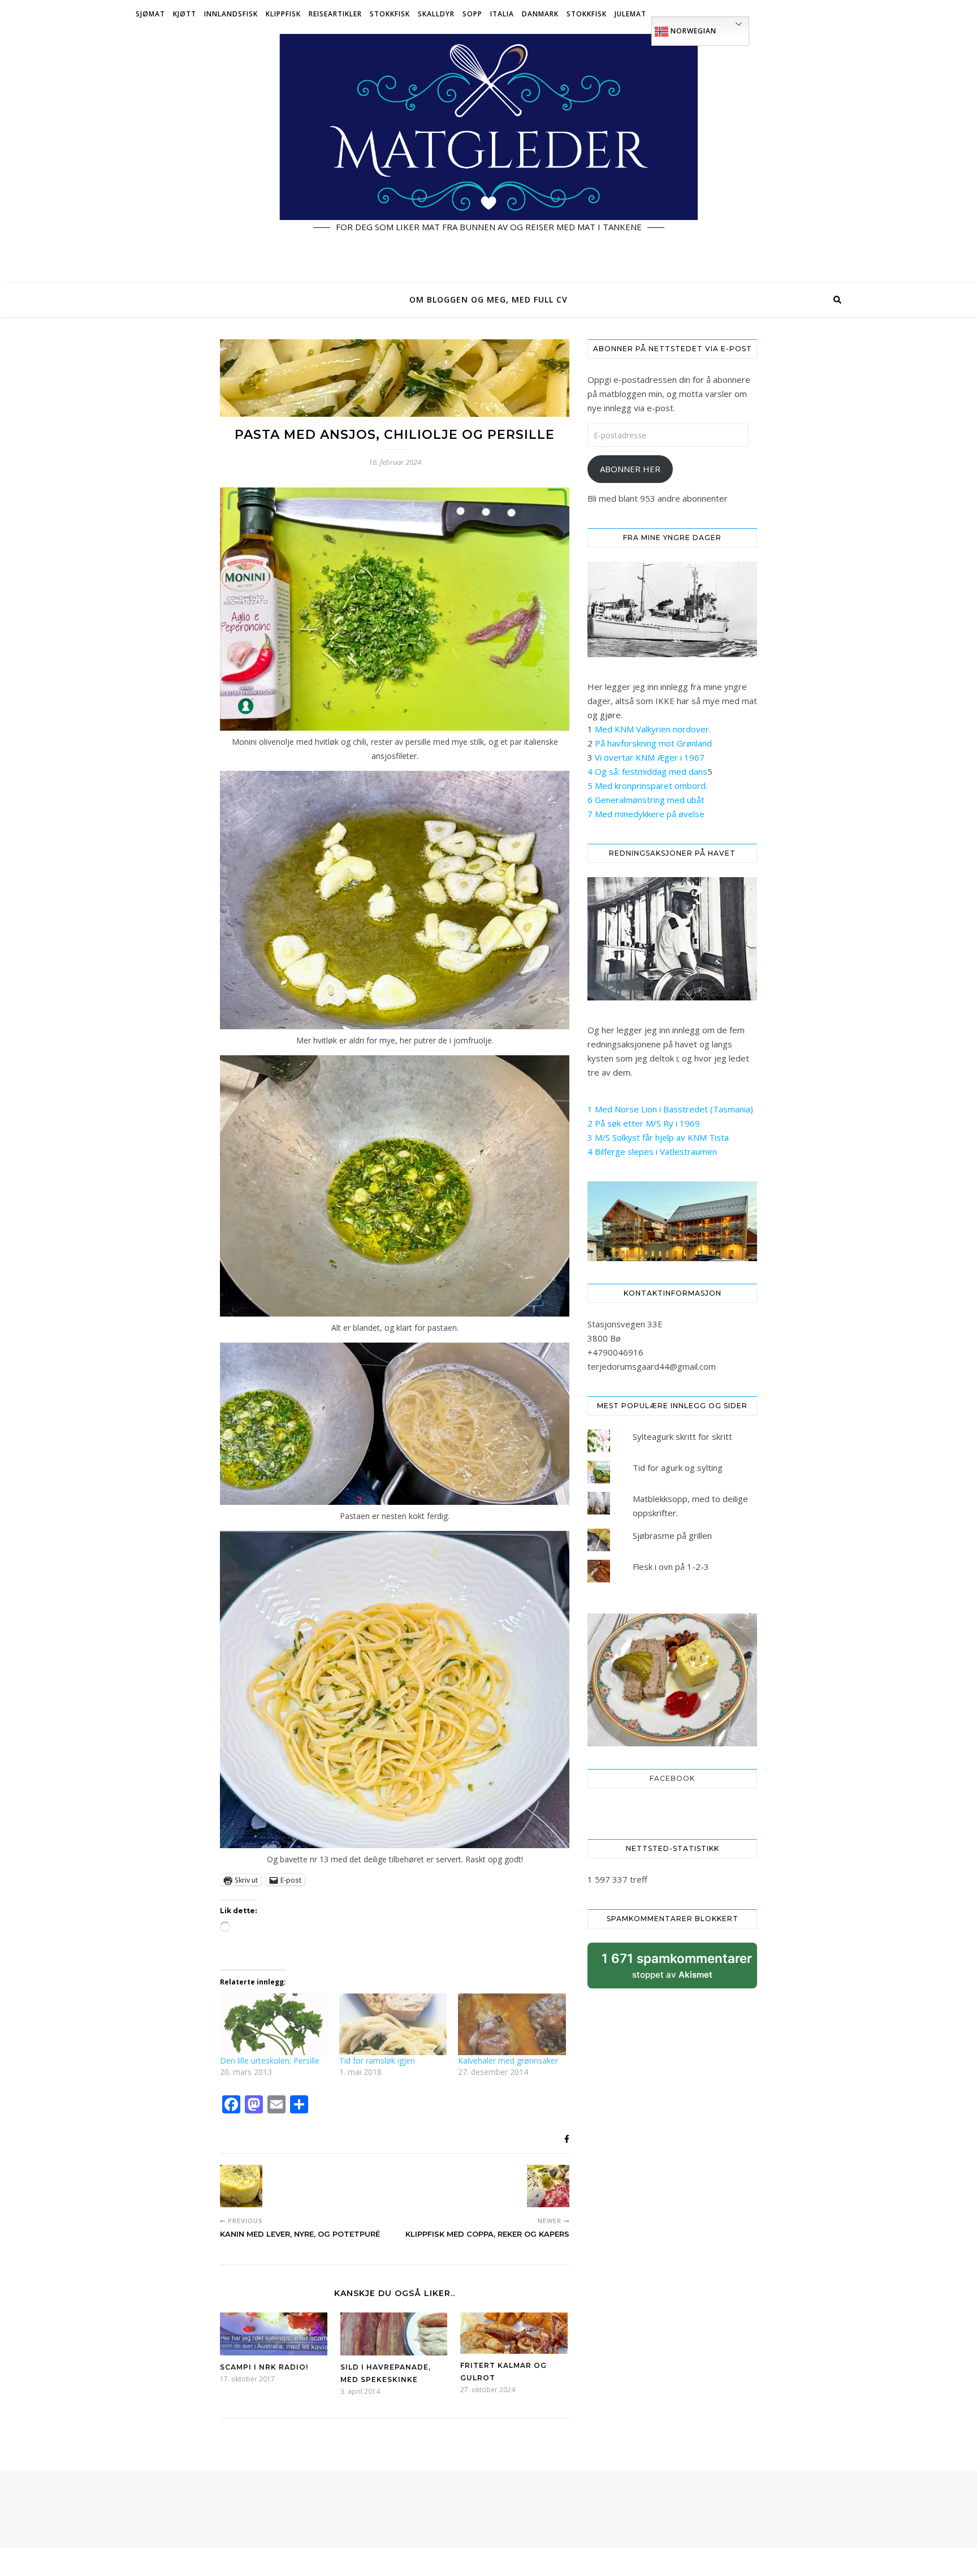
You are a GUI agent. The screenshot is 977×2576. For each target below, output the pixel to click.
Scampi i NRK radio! (264, 2367)
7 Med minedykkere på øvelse (646, 814)
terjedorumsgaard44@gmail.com (652, 1366)
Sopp (472, 14)
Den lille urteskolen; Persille (270, 2061)
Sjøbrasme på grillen (672, 1535)
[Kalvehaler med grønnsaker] (512, 2024)
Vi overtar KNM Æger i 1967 (650, 757)
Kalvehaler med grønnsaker (508, 2061)
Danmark (540, 14)
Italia (502, 14)
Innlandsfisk (231, 14)
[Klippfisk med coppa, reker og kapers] (548, 2186)
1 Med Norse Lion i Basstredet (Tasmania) (670, 1109)
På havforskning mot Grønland (653, 743)
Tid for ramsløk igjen (377, 2061)
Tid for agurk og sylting (678, 1468)
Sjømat (150, 14)
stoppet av (677, 1969)
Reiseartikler (335, 14)
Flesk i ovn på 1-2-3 (671, 1567)
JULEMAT (630, 14)
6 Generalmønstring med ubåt (646, 800)
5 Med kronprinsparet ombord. (647, 786)
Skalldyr (436, 14)
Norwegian (692, 31)
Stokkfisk (390, 14)
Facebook (672, 1778)
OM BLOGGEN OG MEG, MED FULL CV (488, 299)
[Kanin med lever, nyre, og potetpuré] (241, 2186)
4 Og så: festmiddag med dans (647, 771)
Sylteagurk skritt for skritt (682, 1436)
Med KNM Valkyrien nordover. (653, 729)
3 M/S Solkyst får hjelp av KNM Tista (658, 1137)
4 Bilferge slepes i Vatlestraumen (652, 1151)
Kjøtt (185, 14)
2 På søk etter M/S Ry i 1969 (644, 1123)
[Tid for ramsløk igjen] (393, 2024)
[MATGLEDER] (488, 156)
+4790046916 (615, 1352)
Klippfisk (283, 14)
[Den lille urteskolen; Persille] (274, 2024)
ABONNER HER (630, 469)
